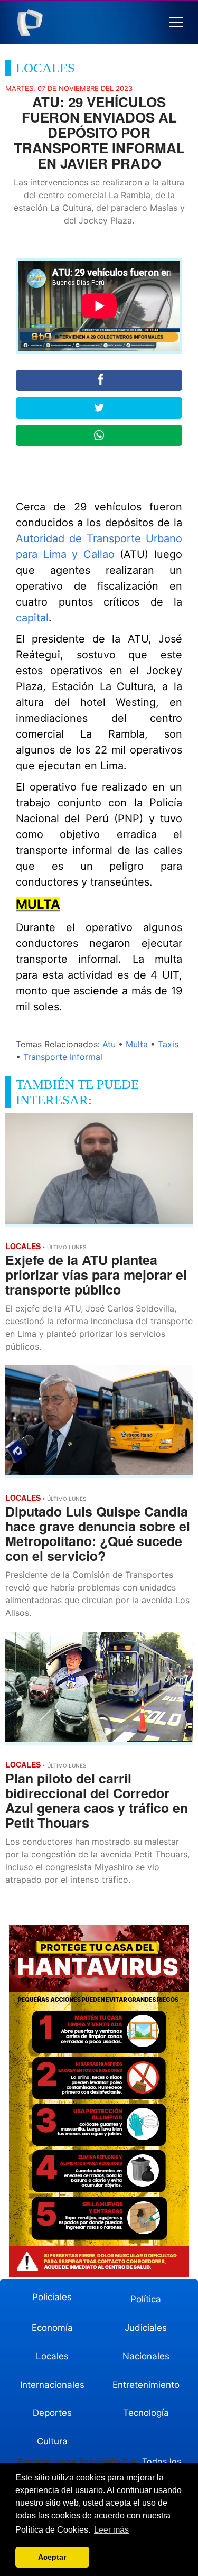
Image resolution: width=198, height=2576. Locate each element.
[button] (176, 22)
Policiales (52, 2297)
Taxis (168, 1044)
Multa (137, 1044)
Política (146, 2299)
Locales (52, 2356)
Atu (109, 1044)
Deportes (52, 2413)
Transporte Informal (63, 1057)
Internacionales (52, 2385)
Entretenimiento (146, 2385)
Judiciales (146, 2328)
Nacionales (146, 2356)
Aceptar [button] (52, 2557)
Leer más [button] (111, 2530)
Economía (52, 2328)
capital (32, 618)
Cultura (52, 2441)
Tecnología (146, 2413)
